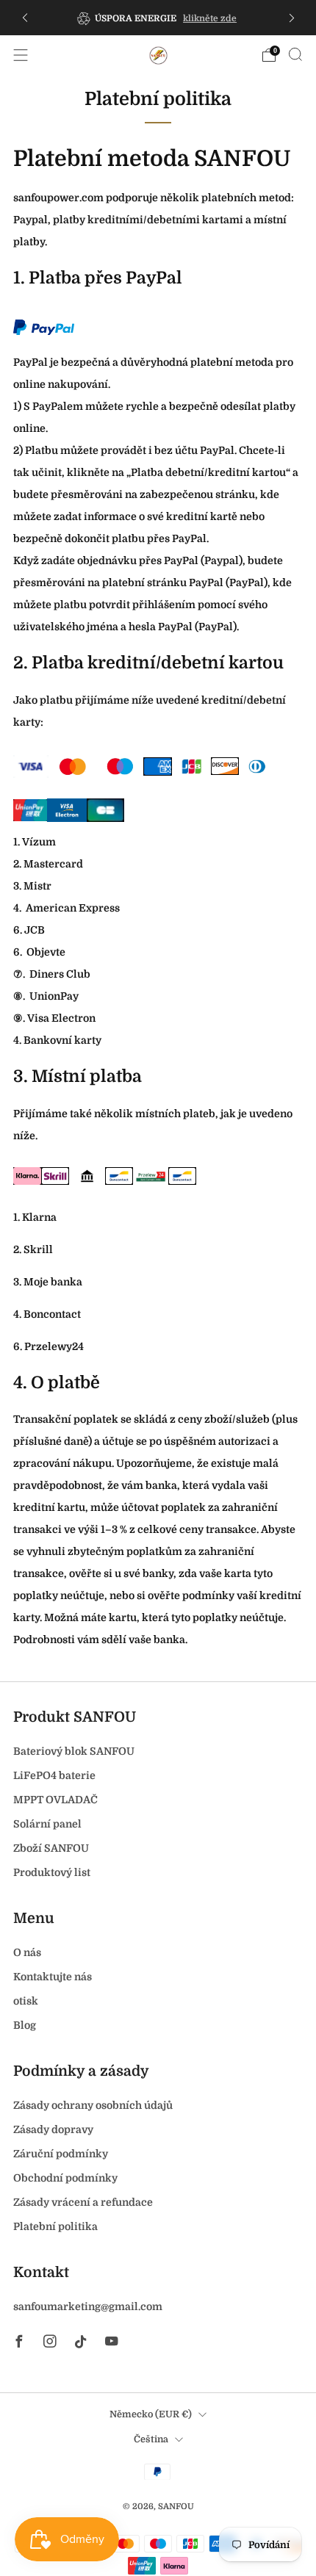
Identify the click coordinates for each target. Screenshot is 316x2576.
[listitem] (158, 18)
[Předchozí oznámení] (25, 18)
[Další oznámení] (292, 18)
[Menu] (21, 55)
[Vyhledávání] (295, 54)
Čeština (151, 2439)
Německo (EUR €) (151, 2414)
